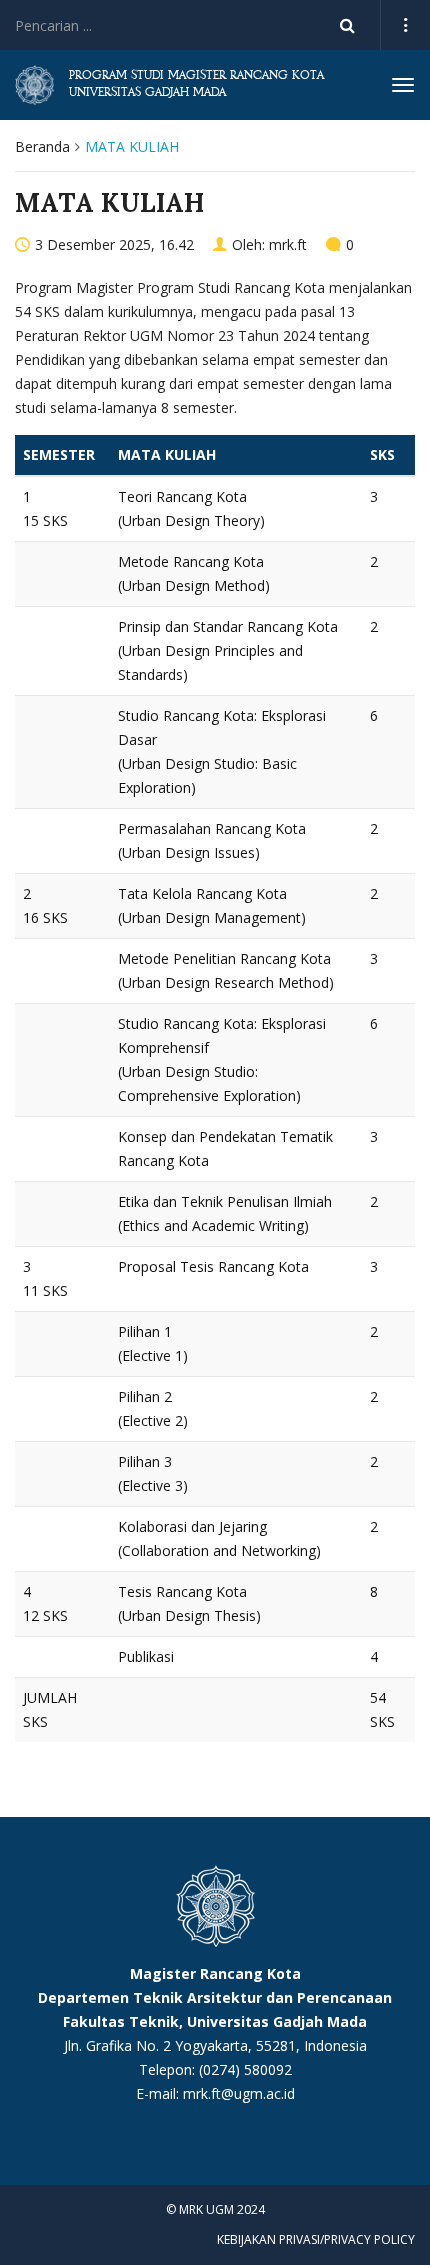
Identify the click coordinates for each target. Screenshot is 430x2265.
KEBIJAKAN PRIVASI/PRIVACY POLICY (316, 2239)
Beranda (42, 146)
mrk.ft (288, 244)
